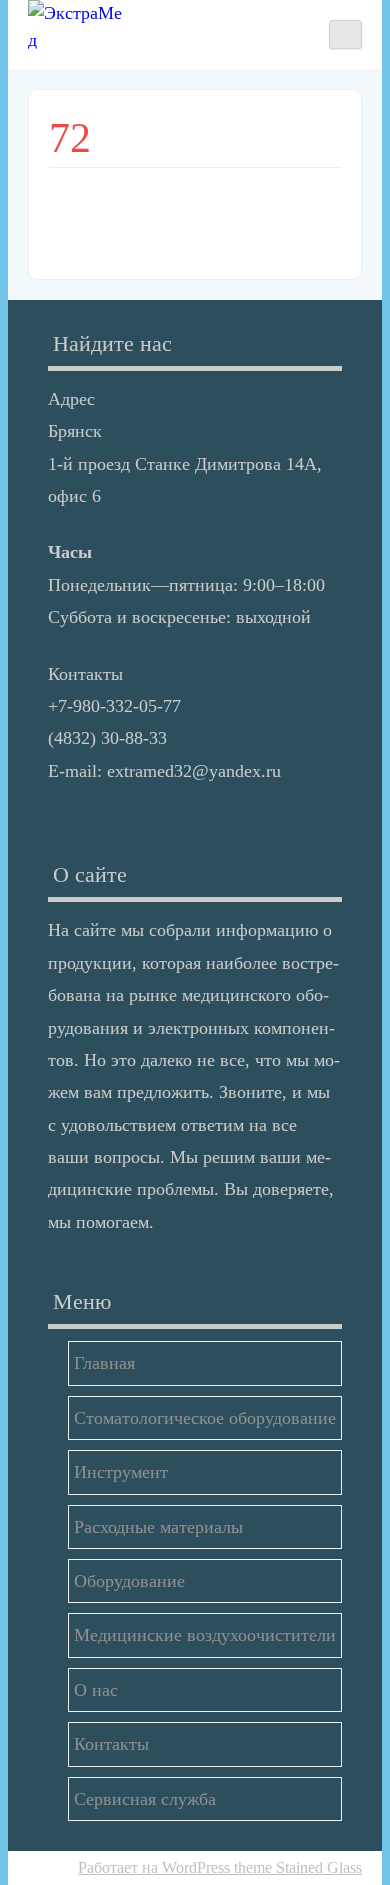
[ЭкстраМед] (78, 27)
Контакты (111, 1744)
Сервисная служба (145, 1799)
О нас (96, 1690)
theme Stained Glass (296, 1867)
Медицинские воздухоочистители (205, 1635)
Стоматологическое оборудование (205, 1418)
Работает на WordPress (154, 1867)
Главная (104, 1363)
